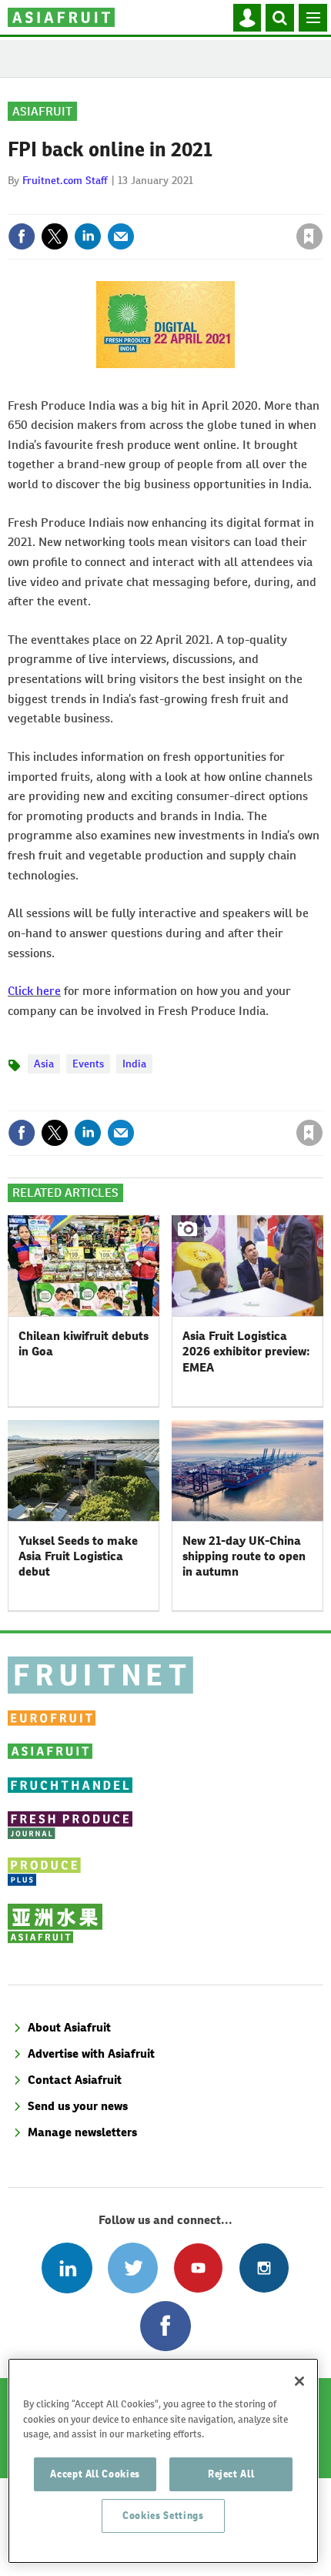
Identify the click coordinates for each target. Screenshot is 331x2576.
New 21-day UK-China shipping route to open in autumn (244, 1556)
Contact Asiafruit (75, 2080)
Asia (44, 1064)
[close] (321, 203)
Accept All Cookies (95, 2474)
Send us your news (78, 2106)
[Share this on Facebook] (22, 236)
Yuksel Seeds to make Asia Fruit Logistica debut (78, 1556)
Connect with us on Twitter (133, 2268)
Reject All (231, 2474)
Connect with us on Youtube (198, 2268)
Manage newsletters (82, 2132)
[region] (163, 2461)
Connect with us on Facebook (165, 2326)
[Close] (299, 2381)
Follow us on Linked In (67, 2268)
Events (88, 1064)
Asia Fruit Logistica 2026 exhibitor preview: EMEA (246, 1352)
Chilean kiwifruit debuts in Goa (84, 1343)
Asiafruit (42, 111)
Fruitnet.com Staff (65, 180)
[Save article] (309, 236)
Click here (34, 991)
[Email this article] (121, 236)
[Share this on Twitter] (55, 236)
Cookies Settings (163, 2516)
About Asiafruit (69, 2027)
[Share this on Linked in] (88, 236)
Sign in (125, 203)
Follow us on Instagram (264, 2268)
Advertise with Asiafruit (91, 2053)
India (134, 1064)
